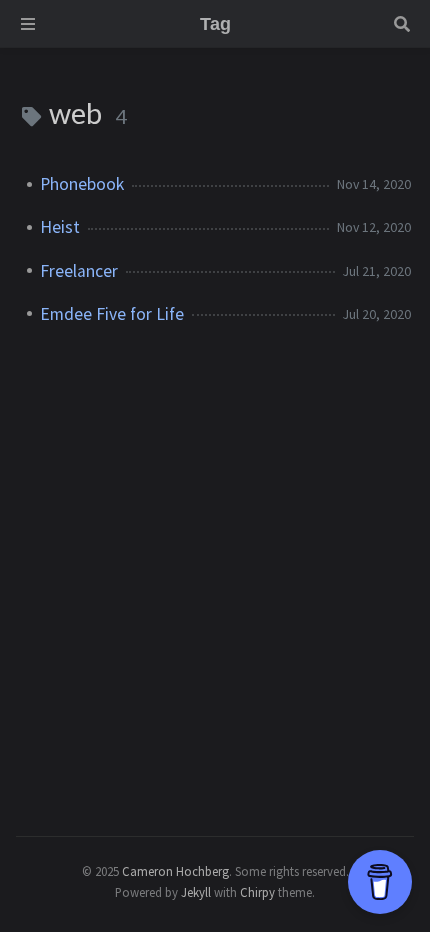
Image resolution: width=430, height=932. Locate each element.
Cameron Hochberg (175, 871)
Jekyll (196, 892)
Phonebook (82, 184)
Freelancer (79, 271)
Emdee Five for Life (112, 314)
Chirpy (257, 892)
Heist (60, 227)
